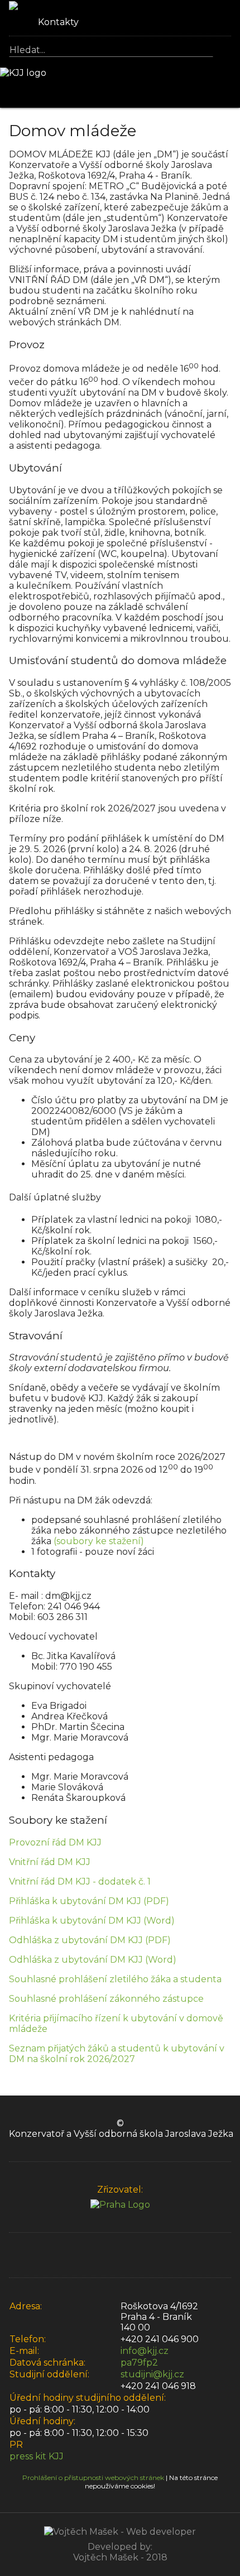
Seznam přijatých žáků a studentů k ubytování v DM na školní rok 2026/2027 (117, 2054)
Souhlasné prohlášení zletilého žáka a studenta (115, 1979)
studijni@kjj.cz (152, 2374)
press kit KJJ (37, 2456)
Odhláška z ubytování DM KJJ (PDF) (90, 1940)
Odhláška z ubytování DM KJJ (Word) (93, 1960)
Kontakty (57, 22)
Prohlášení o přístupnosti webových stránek (93, 2478)
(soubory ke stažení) (99, 1541)
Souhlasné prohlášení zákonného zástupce (106, 1999)
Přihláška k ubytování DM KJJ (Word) (92, 1921)
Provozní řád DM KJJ (55, 1842)
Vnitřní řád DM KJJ (50, 1862)
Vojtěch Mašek (106, 2557)
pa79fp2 (139, 2363)
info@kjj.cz (145, 2351)
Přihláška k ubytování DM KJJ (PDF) (89, 1901)
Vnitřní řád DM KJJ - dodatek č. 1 (80, 1881)
